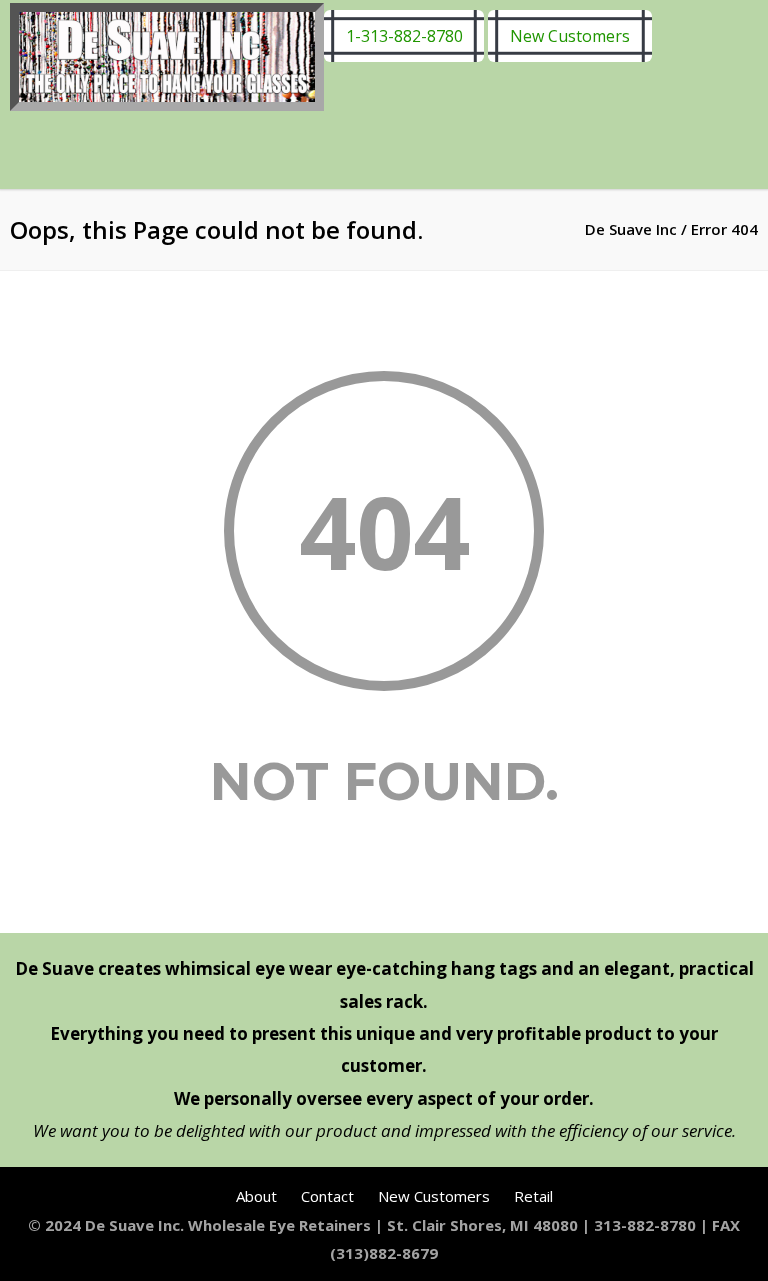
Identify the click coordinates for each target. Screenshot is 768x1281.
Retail (533, 1196)
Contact (327, 1196)
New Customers (570, 36)
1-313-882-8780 (404, 36)
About (256, 1196)
